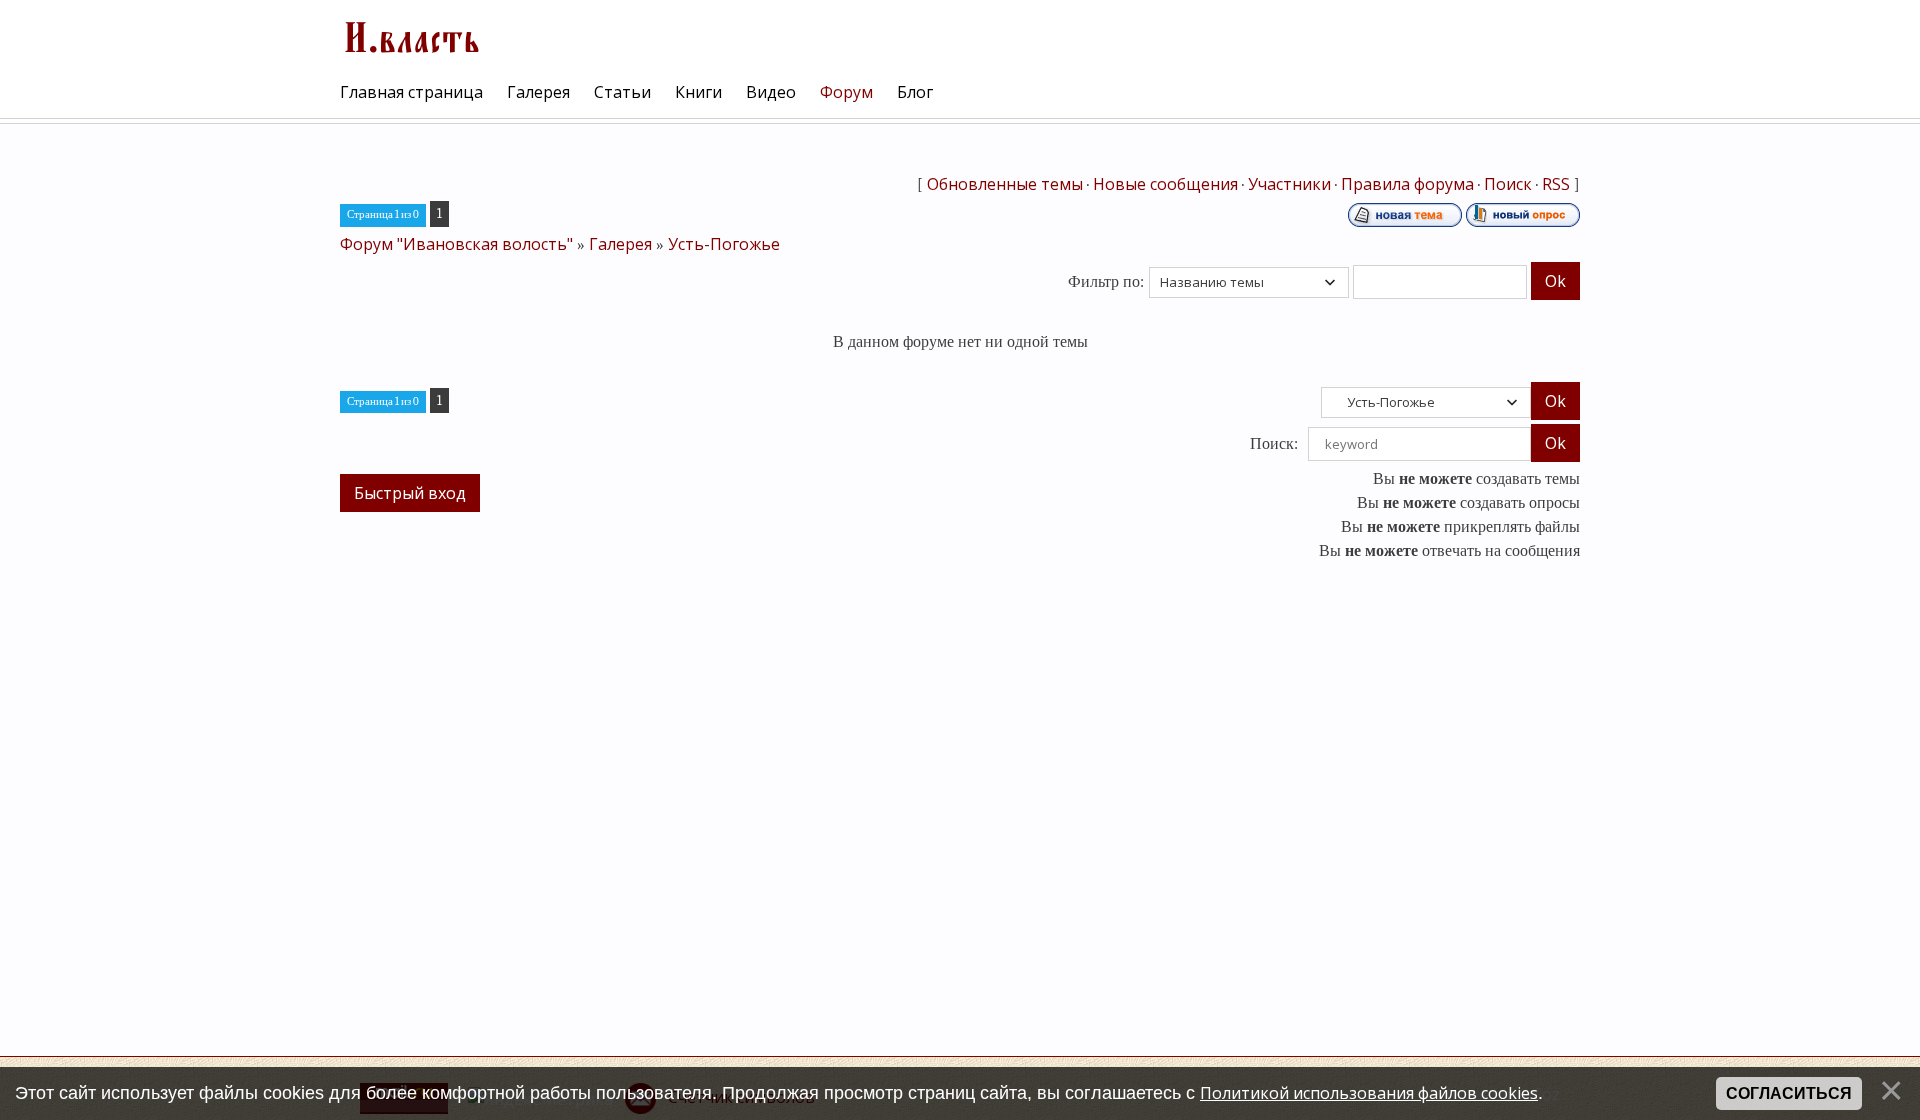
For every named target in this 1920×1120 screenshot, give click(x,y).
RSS (1556, 184)
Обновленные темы (1005, 184)
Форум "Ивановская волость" (456, 244)
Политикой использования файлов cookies (1369, 1093)
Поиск (1508, 184)
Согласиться (1789, 1093)
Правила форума (1407, 184)
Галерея (620, 244)
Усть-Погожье (724, 244)
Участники (1289, 184)
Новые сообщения (1165, 184)
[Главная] (410, 35)
